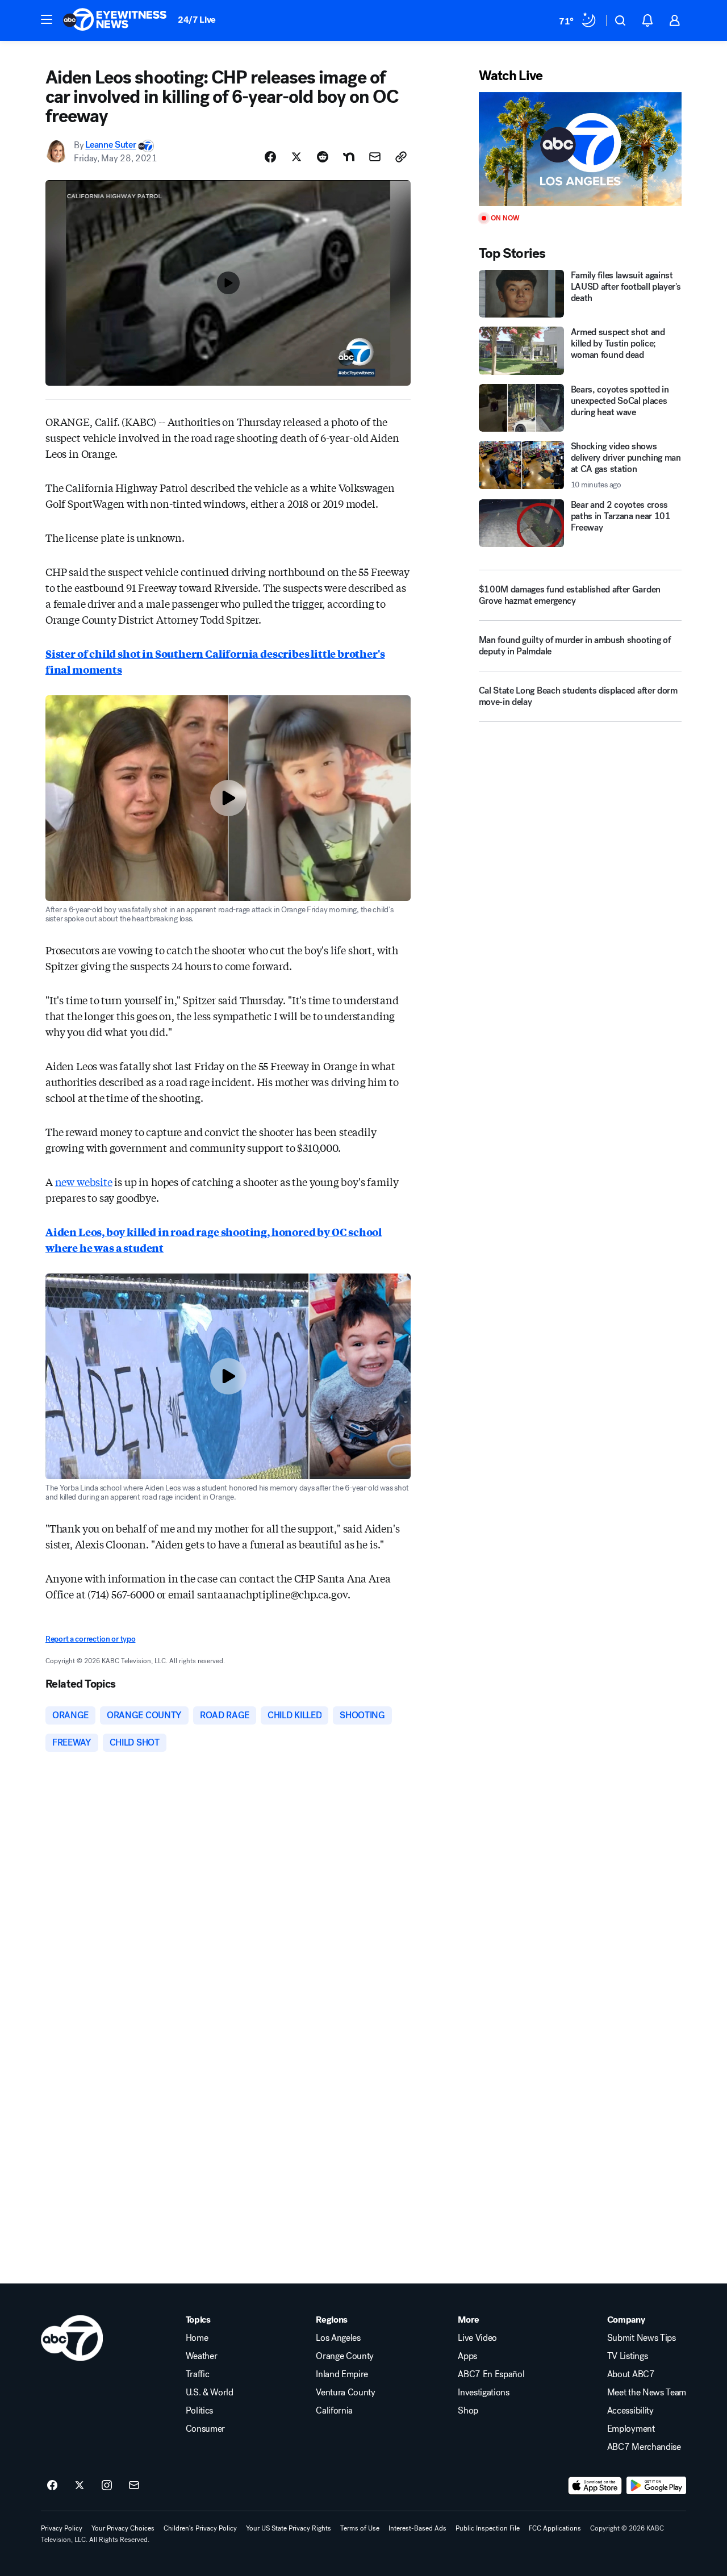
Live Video (477, 2338)
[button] (47, 19)
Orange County (345, 2356)
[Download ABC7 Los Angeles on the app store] (595, 2486)
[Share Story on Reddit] (323, 157)
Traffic (198, 2374)
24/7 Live (197, 20)
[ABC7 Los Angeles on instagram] (107, 2486)
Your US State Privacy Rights (289, 2528)
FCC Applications (555, 2528)
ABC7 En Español (491, 2374)
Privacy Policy (62, 2528)
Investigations (484, 2393)
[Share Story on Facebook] (270, 157)
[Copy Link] (401, 157)
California (334, 2411)
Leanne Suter (110, 145)
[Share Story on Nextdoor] (349, 157)
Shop (468, 2411)
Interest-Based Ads (417, 2528)
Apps (467, 2356)
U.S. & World (210, 2393)
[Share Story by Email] (375, 157)
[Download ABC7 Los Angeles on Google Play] (656, 2486)
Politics (199, 2411)
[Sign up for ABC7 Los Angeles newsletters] (134, 2486)
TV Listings (627, 2356)
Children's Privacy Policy (200, 2528)
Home (197, 2338)
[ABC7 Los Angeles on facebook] (52, 2486)
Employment (631, 2429)
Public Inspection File (488, 2528)
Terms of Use (360, 2528)
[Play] (580, 149)
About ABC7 (631, 2374)
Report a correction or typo (90, 1639)
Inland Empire (342, 2374)
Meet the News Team (647, 2393)
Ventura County (346, 2393)
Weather (202, 2356)
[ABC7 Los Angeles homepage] (115, 20)
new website (84, 1181)
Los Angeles (338, 2338)
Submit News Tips (642, 2338)
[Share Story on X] (296, 157)
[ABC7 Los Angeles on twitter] (80, 2486)
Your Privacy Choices (123, 2528)
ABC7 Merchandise (644, 2447)
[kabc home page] (72, 2338)
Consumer (205, 2429)
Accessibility (630, 2411)
